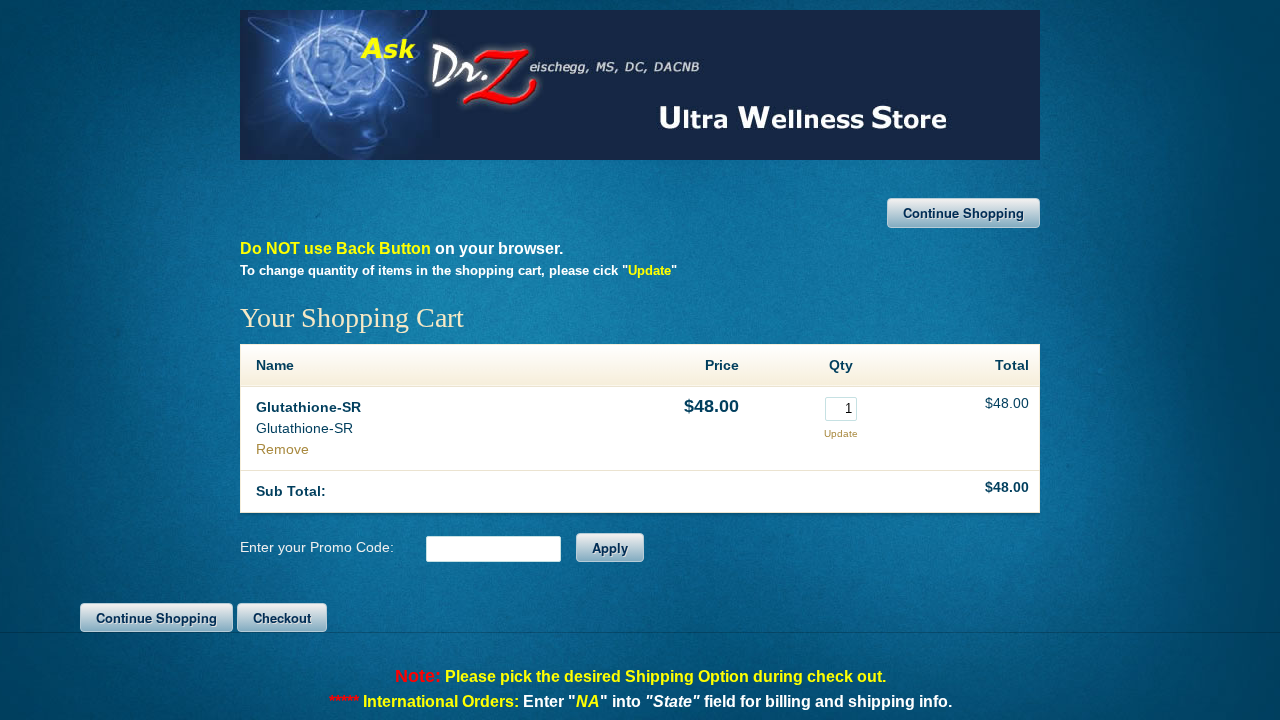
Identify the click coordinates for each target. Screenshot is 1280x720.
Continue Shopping (963, 212)
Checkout (282, 617)
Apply (610, 547)
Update (841, 433)
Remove (282, 449)
